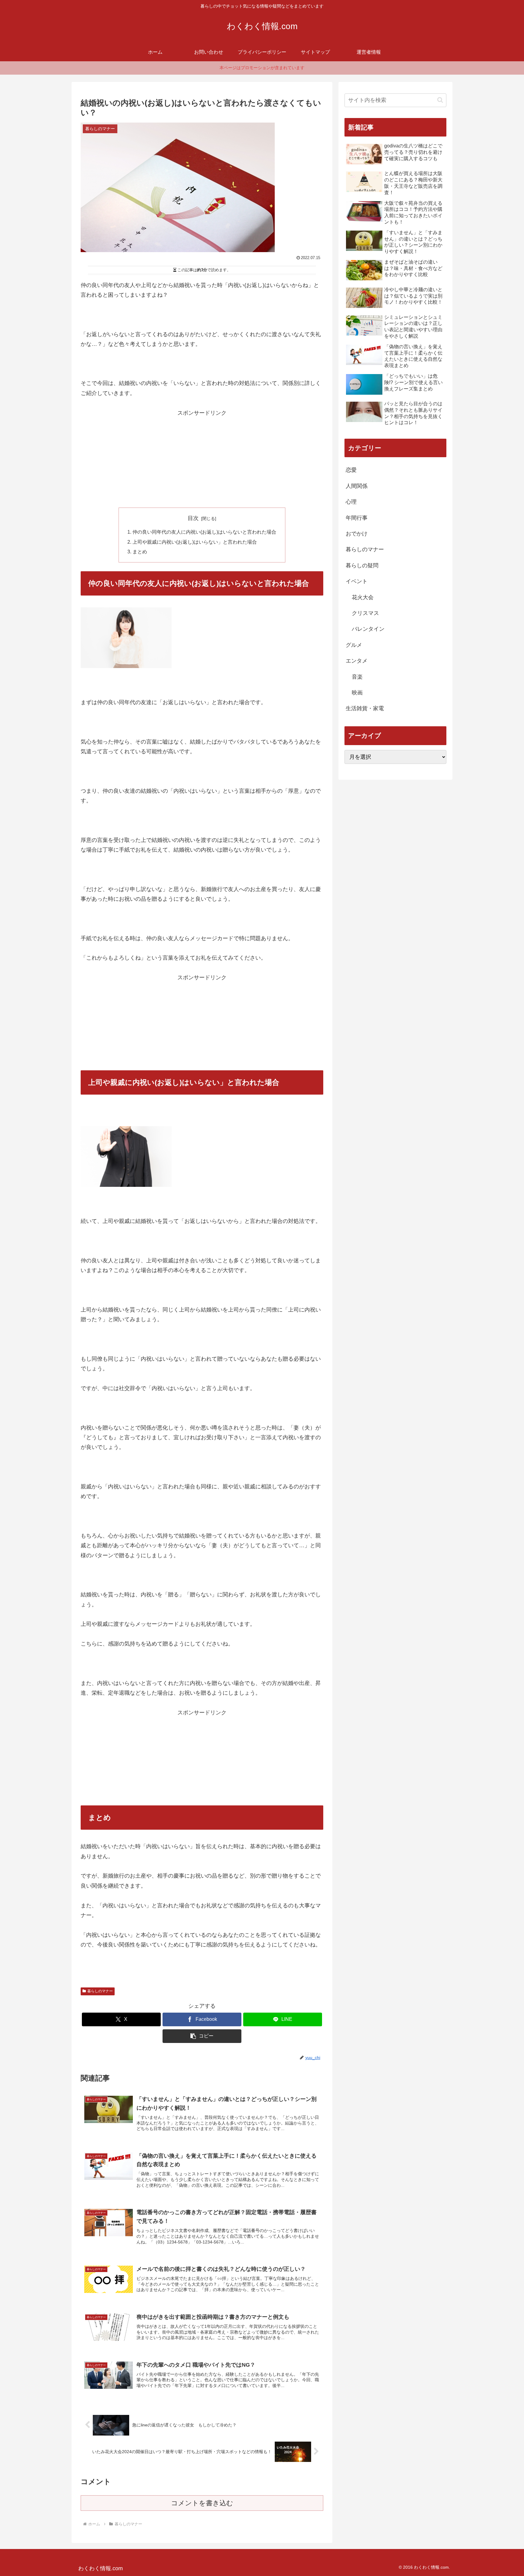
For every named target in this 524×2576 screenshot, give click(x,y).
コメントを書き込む (202, 2503)
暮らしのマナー (100, 1991)
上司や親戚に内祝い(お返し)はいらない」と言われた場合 (195, 542)
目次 (193, 518)
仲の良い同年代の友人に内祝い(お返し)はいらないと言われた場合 (204, 532)
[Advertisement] (202, 460)
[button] (202, 2036)
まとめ (140, 552)
